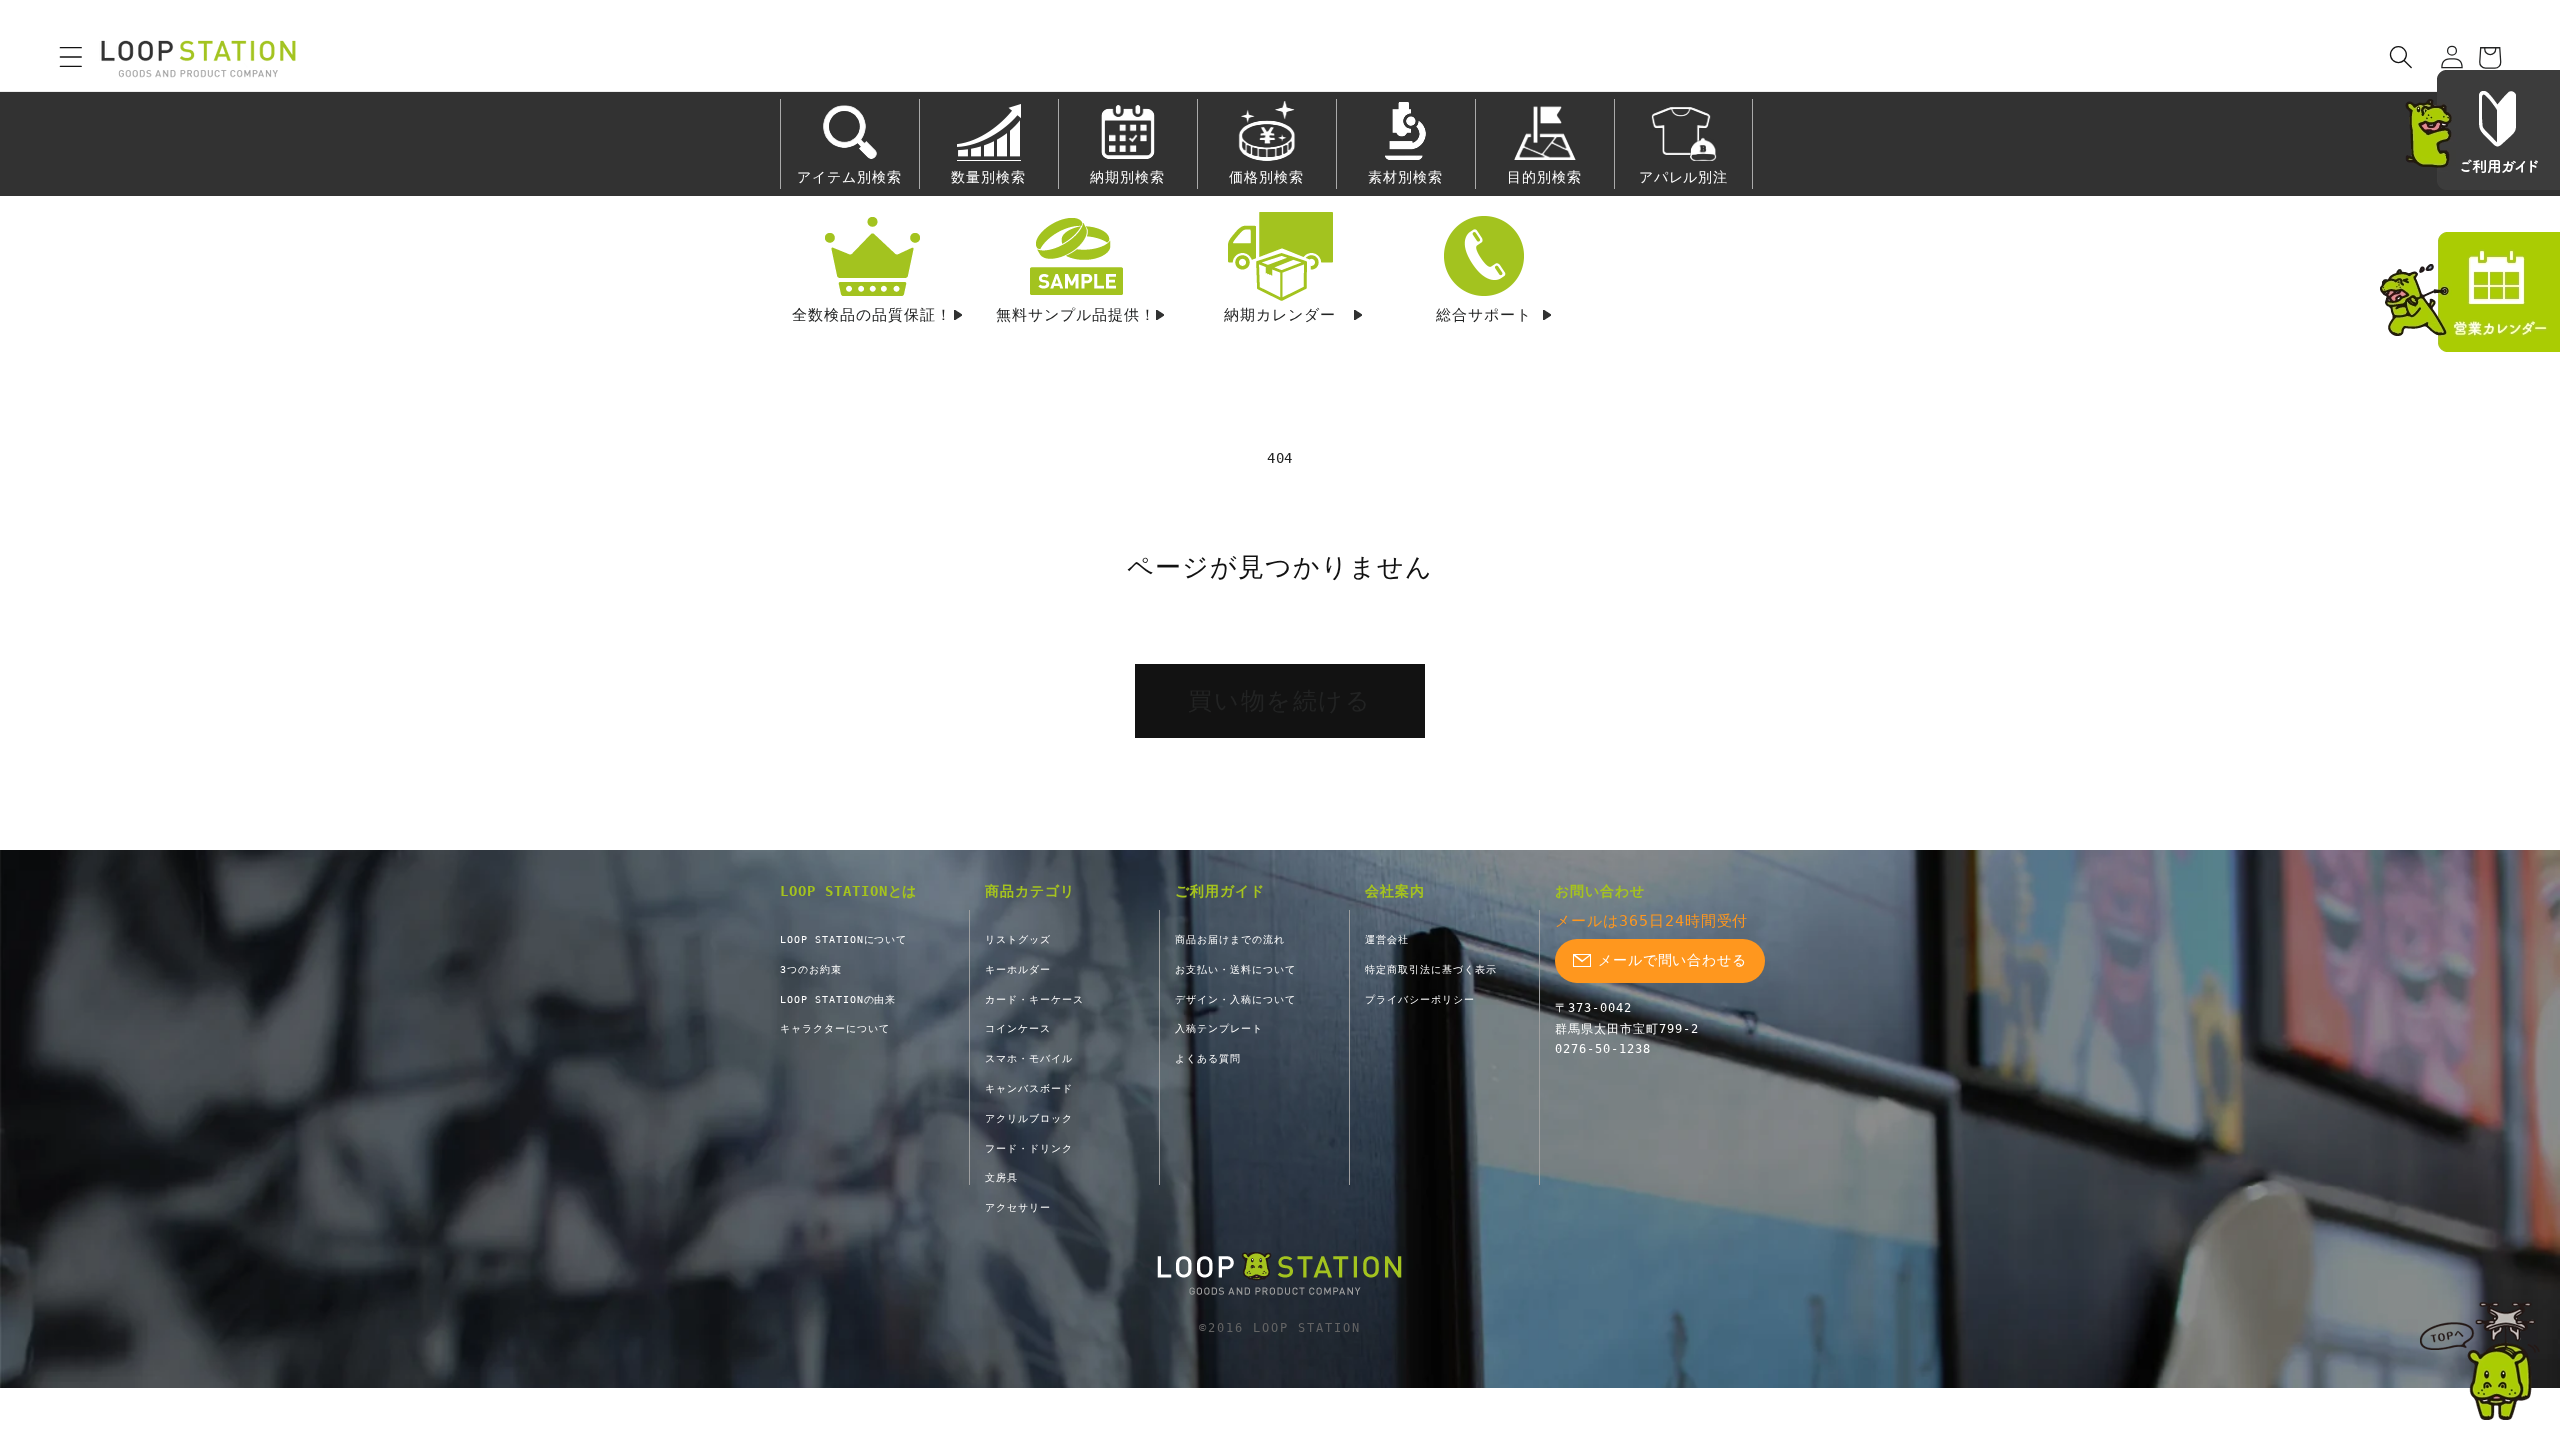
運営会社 (1387, 939)
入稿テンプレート (1219, 1028)
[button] (57, 57)
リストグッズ (1018, 939)
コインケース (1018, 1028)
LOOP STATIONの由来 (838, 999)
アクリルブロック (1029, 1118)
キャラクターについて (835, 1028)
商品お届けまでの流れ (1230, 939)
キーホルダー (1018, 969)
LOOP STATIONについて (843, 939)
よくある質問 (1208, 1058)
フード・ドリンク (1029, 1148)
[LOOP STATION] (1280, 1275)
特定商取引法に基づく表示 (1431, 969)
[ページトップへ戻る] (2480, 1361)
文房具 (1001, 1177)
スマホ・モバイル (1029, 1058)
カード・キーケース (1034, 999)
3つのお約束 (811, 969)
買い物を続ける (1279, 701)
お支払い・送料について (1235, 969)
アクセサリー (1018, 1207)
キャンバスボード (1029, 1088)
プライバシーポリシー (1420, 999)
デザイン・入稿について (1235, 999)
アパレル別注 (1684, 177)
